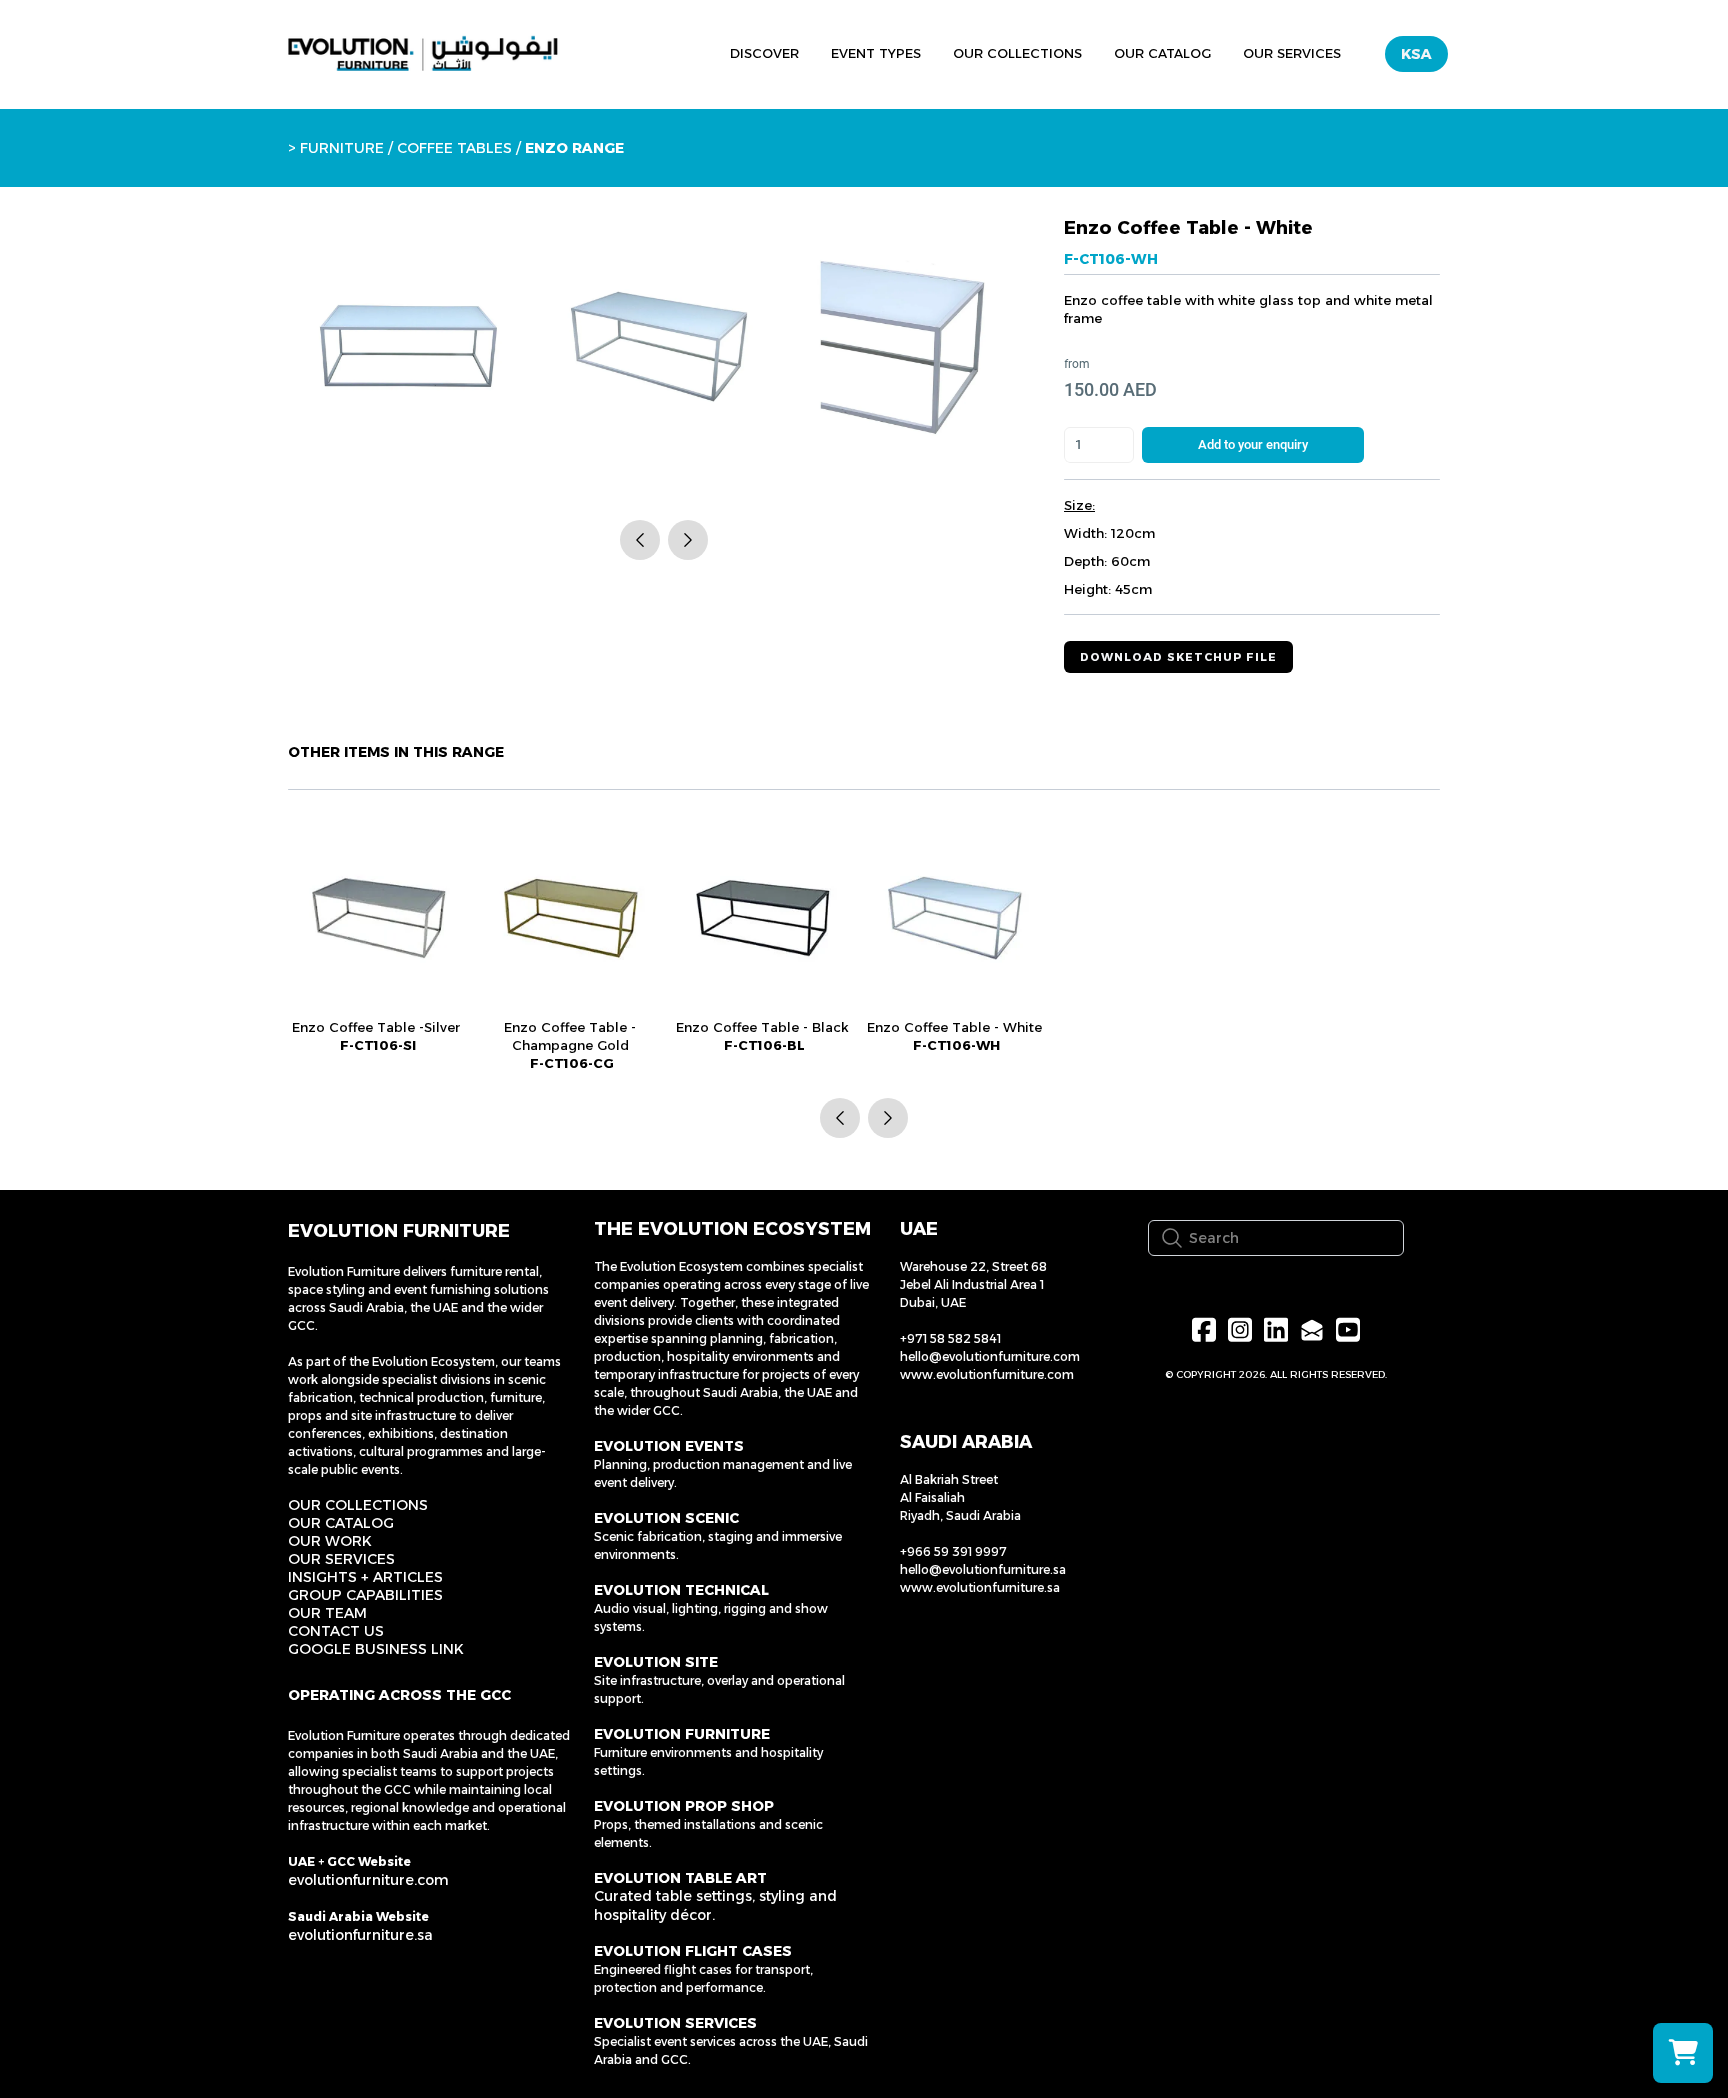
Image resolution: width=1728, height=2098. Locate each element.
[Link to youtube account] (1348, 1329)
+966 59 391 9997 (953, 1551)
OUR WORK (330, 1541)
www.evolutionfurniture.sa (980, 1587)
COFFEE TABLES (454, 148)
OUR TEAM (327, 1613)
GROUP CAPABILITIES (365, 1595)
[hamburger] (622, 51)
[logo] (423, 54)
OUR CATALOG (341, 1523)
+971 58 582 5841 (950, 1338)
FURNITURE (342, 148)
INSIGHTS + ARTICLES (365, 1577)
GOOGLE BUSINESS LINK (376, 1649)
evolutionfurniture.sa (360, 1935)
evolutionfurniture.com (368, 1880)
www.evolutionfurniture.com (987, 1374)
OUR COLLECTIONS (358, 1505)
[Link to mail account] (1312, 1329)
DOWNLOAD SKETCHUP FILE (1178, 657)
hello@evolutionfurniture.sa (983, 1569)
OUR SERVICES (341, 1559)
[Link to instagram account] (1240, 1329)
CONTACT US (336, 1631)
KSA (1416, 54)
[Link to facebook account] (1204, 1329)
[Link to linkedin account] (1276, 1329)
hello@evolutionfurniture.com (990, 1356)
